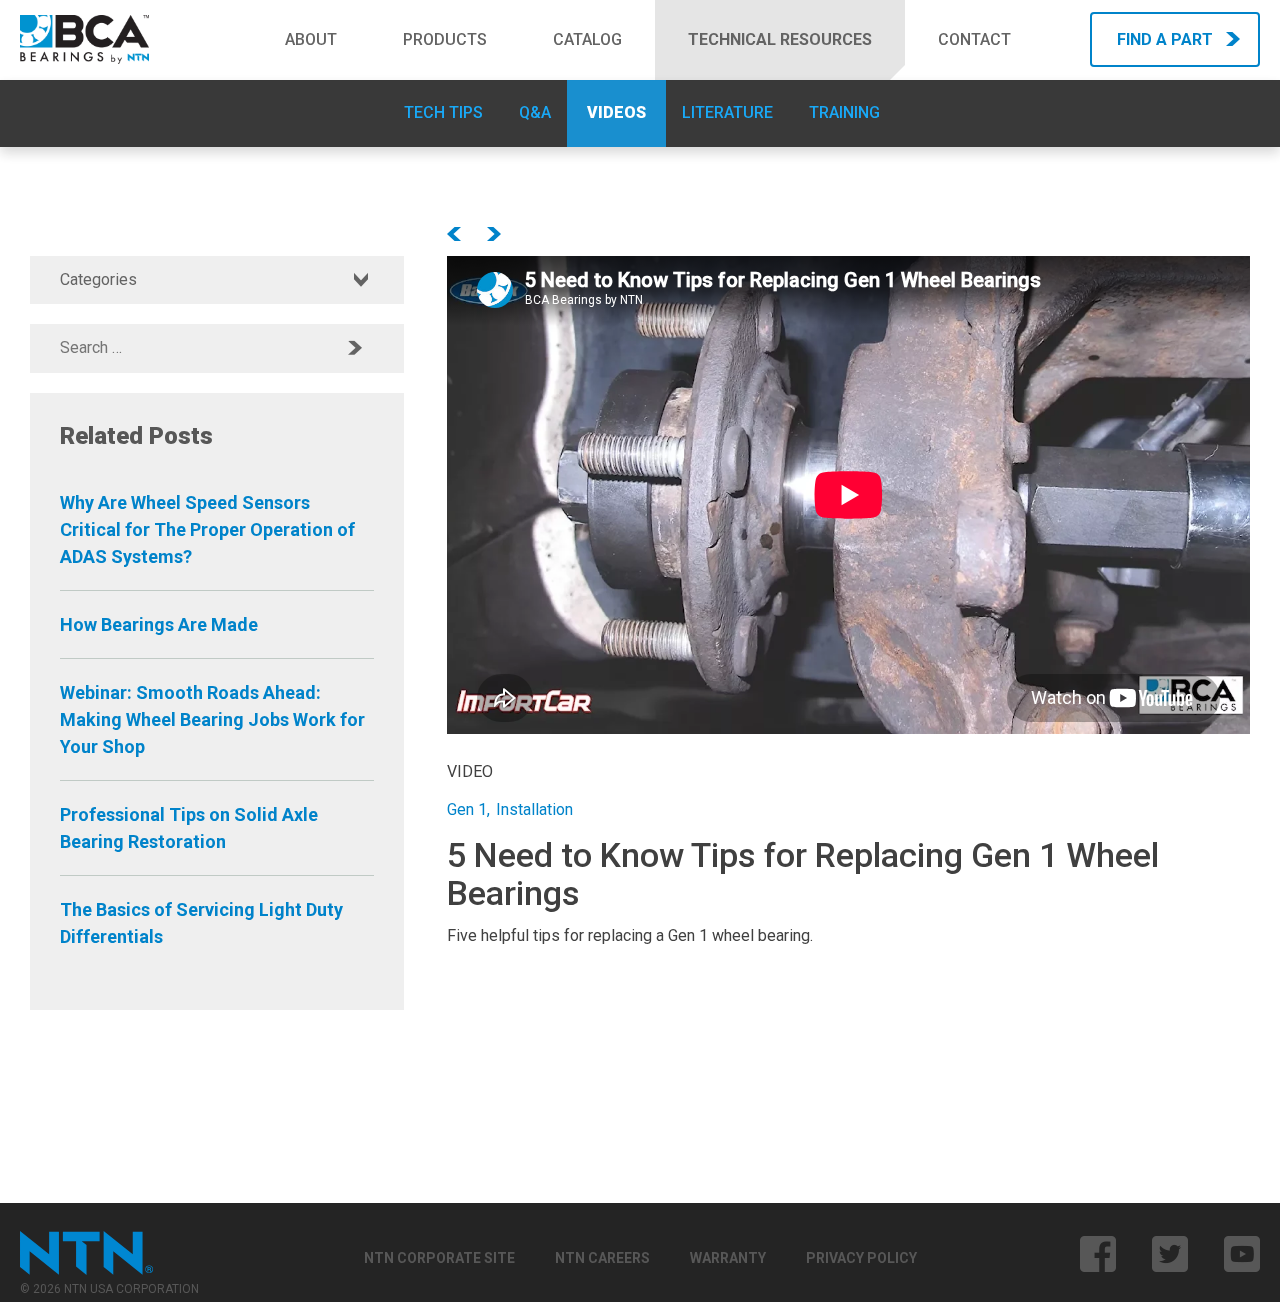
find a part (1165, 39)
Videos (616, 112)
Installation (534, 809)
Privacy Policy (861, 1258)
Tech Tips (443, 112)
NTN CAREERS (602, 1258)
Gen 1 (467, 809)
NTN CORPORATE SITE (439, 1258)
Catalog (587, 39)
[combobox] (217, 280)
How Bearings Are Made (159, 624)
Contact (974, 39)
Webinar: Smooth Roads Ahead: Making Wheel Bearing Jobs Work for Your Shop (212, 719)
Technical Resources (780, 39)
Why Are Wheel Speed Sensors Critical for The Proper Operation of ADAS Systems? (207, 529)
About (311, 39)
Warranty (728, 1258)
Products (445, 39)
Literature (727, 112)
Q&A (535, 112)
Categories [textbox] (98, 279)
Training (844, 112)
